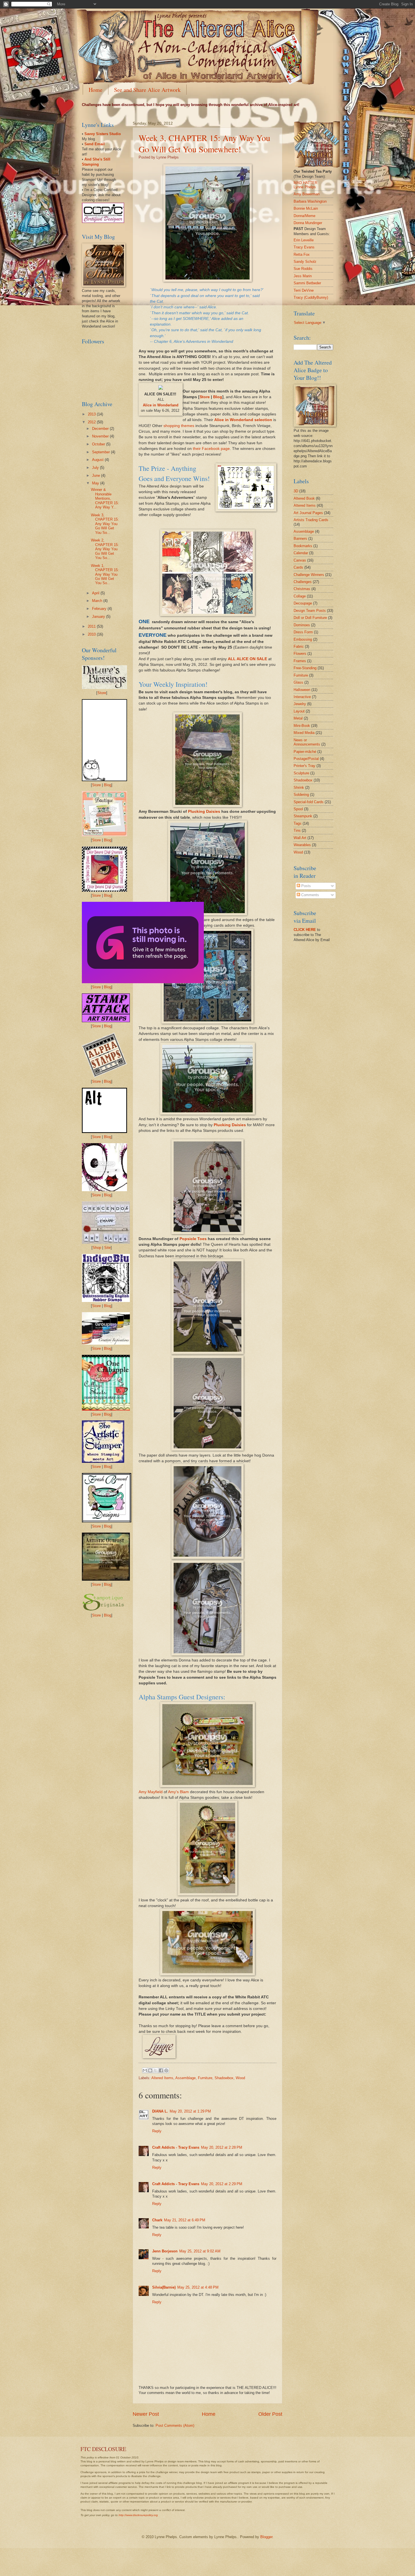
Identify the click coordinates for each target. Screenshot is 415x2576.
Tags (298, 823)
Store (205, 397)
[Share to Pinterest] (166, 2070)
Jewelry (300, 704)
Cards (298, 567)
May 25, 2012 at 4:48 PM (198, 2287)
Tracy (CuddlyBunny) (311, 297)
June (97, 475)
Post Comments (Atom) (175, 2426)
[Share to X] (156, 2070)
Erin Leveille (304, 240)
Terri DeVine (304, 290)
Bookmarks (303, 546)
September (101, 452)
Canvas (300, 560)
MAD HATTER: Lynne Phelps (306, 185)
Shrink (299, 787)
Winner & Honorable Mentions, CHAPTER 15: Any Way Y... (105, 498)
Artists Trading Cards (311, 520)
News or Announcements (307, 742)
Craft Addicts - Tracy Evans (176, 2147)
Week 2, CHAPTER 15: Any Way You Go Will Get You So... (105, 549)
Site (107, 1248)
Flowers (300, 654)
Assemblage (185, 2078)
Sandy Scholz (305, 262)
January (99, 617)
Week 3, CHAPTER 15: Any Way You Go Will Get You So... (105, 524)
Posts (305, 886)
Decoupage (303, 603)
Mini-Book (302, 726)
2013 (92, 414)
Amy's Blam (178, 1792)
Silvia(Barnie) (164, 2287)
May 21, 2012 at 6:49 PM (185, 2220)
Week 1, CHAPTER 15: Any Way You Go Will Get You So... (105, 574)
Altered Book (304, 498)
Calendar (301, 553)
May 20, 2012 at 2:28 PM (222, 2147)
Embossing (303, 639)
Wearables (302, 845)
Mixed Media (304, 733)
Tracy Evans (304, 247)
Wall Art (300, 838)
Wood (240, 2078)
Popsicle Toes (193, 1239)
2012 (92, 422)
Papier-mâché (305, 752)
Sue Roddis (303, 269)
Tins (297, 830)
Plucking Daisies (204, 812)
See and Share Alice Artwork (147, 90)
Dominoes (302, 625)
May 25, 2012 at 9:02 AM (200, 2251)
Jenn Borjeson (165, 2251)
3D (296, 491)
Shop (97, 1248)
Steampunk (303, 816)
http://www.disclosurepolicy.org (138, 2515)
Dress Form (303, 632)
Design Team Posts (310, 611)
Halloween (302, 690)
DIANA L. (160, 2111)
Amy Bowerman (307, 194)
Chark (157, 2220)
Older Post (270, 2414)
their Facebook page (211, 449)
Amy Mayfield (151, 1792)
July (96, 468)
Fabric (299, 646)
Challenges (303, 582)
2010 (92, 634)
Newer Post (146, 2414)
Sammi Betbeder (307, 283)
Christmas (302, 589)
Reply (157, 2131)
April (96, 593)
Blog (218, 397)
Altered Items (162, 2078)
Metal (298, 718)
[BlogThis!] (150, 2070)
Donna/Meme (304, 216)
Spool (298, 809)
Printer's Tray (304, 766)
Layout (299, 711)
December (101, 429)
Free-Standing (305, 668)
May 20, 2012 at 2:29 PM (222, 2184)
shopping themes (179, 426)
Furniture (205, 2078)
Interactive (302, 697)
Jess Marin (303, 276)
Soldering (301, 795)
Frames (300, 661)
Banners (300, 539)
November (101, 436)
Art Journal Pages (308, 513)
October (99, 444)
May (96, 483)
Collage (300, 596)
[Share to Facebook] (161, 2070)
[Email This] (145, 2070)
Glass (298, 682)
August (98, 460)
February (100, 609)
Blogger (266, 2537)
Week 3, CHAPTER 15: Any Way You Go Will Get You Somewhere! (204, 143)
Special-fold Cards (309, 802)
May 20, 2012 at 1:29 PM (190, 2111)
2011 (92, 626)
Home (96, 90)
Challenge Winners (309, 575)
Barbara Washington (310, 201)
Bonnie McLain (306, 208)
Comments (310, 895)
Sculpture (301, 773)
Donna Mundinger (308, 223)
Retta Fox (302, 254)
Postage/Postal (306, 759)
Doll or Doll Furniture (310, 618)
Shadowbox (224, 2078)
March (98, 601)
